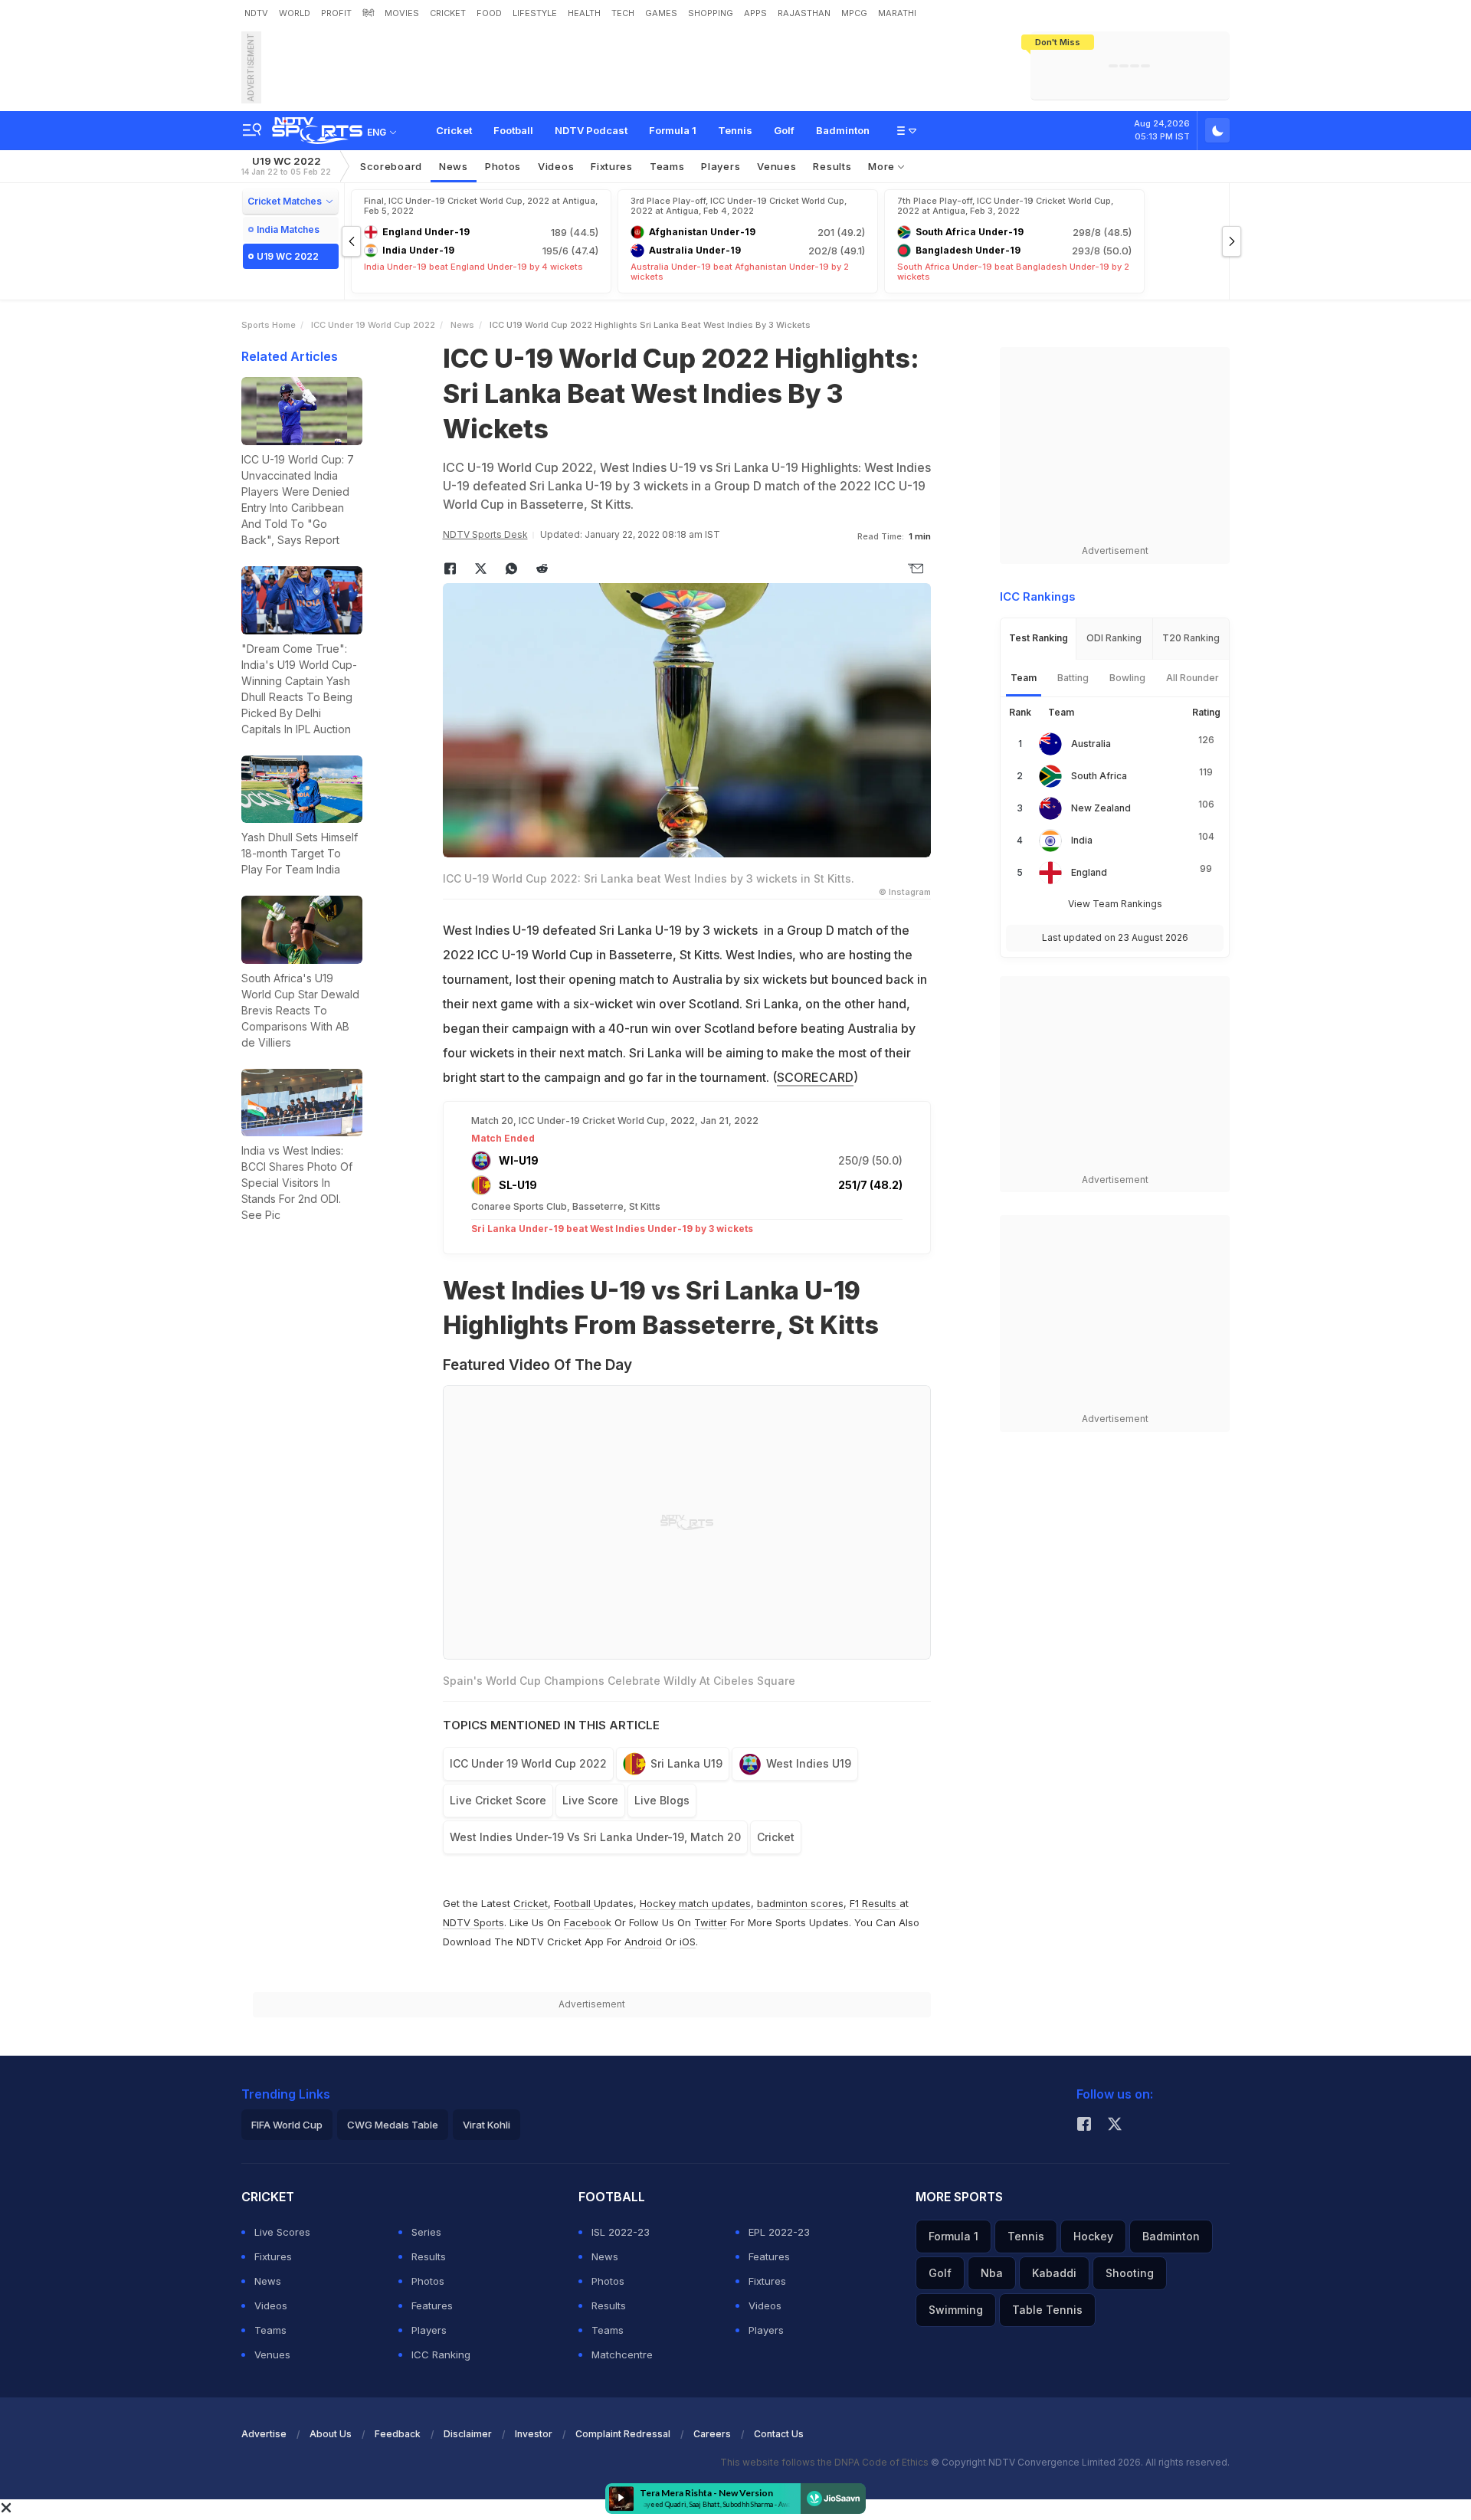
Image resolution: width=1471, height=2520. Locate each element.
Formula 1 (673, 130)
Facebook (588, 1922)
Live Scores (282, 2232)
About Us (331, 2434)
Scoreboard (391, 166)
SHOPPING (711, 13)
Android (643, 1942)
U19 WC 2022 (286, 166)
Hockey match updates (695, 1903)
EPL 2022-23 (779, 2232)
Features (432, 2305)
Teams (270, 2330)
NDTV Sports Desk (485, 534)
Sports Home (269, 325)
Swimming (956, 2310)
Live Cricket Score (498, 1800)
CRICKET (448, 13)
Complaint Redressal (623, 2434)
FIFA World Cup (287, 2125)
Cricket (454, 130)
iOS (688, 1942)
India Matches (288, 229)
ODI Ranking (1114, 638)
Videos (556, 166)
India (1082, 840)
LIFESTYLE (535, 13)
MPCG (854, 13)
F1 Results (875, 1903)
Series (426, 2232)
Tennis (735, 130)
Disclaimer (468, 2434)
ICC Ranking (441, 2355)
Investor (534, 2434)
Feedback (398, 2434)
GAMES (661, 13)
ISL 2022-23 (621, 2232)
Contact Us (779, 2434)
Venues (776, 166)
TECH (623, 13)
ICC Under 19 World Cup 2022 (373, 325)
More (883, 166)
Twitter (711, 1922)
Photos (503, 166)
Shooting (1130, 2273)
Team (1024, 678)
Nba (992, 2273)
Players (429, 2330)
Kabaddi (1054, 2273)
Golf (784, 130)
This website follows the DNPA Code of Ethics (826, 2462)
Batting (1073, 678)
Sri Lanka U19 (686, 1763)
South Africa (1099, 776)
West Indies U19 (809, 1763)
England (1089, 872)
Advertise (264, 2434)
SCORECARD (815, 1077)
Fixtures (612, 166)
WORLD (295, 13)
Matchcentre (622, 2355)
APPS (755, 13)
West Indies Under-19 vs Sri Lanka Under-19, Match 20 (595, 1837)
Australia (1091, 744)
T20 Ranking (1191, 638)
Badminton (843, 130)
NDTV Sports (473, 1922)
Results (832, 166)
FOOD (489, 13)
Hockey (1093, 2236)
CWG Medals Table (393, 2125)
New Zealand (1101, 808)
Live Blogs (662, 1800)
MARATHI (897, 13)
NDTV (256, 13)
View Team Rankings (1115, 904)
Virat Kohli (487, 2125)
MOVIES (402, 13)
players (721, 166)
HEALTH (584, 13)
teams (667, 166)
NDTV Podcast (591, 130)
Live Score (590, 1800)
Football (513, 130)
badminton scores (800, 1903)
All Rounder (1193, 678)
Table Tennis (1047, 2310)
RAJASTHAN (804, 13)
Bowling (1127, 678)
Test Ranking (1039, 638)
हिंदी (368, 13)
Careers (712, 2434)
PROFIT (336, 13)
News (454, 166)
